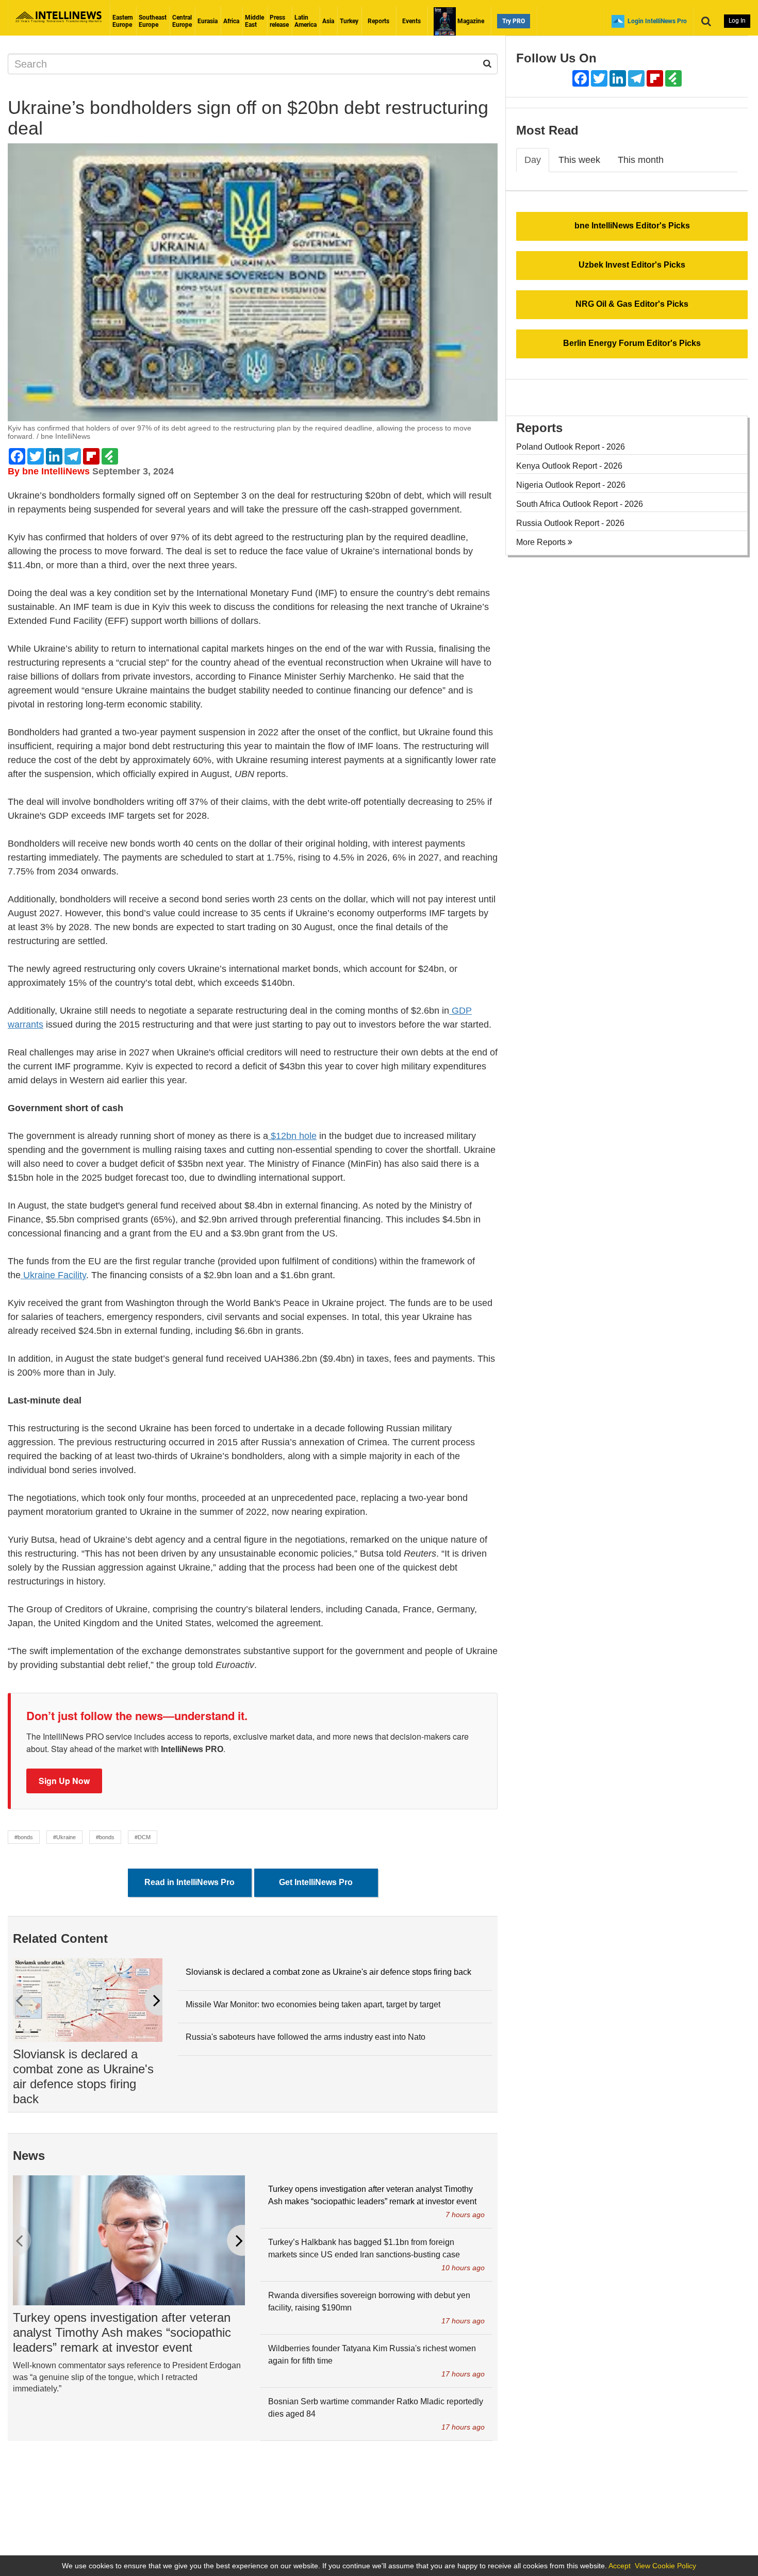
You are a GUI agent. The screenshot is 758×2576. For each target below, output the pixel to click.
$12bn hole (292, 1136)
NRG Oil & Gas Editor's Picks (632, 304)
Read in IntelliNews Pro (190, 1882)
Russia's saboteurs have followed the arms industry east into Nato (306, 2037)
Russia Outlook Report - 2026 (570, 523)
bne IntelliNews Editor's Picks (632, 226)
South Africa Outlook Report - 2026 (580, 504)
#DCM (143, 1837)
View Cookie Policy (665, 2566)
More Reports (542, 542)
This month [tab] (641, 160)
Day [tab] (533, 160)
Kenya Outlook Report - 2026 (569, 466)
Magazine (470, 21)
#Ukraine (64, 1837)
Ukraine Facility (53, 1275)
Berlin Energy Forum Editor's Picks (632, 343)
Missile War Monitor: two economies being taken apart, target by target (313, 2004)
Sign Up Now (64, 1781)
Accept (620, 2566)
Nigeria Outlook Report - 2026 (571, 485)
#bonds (24, 1837)
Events (411, 21)
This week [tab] (579, 160)
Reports (378, 21)
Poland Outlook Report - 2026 (571, 447)
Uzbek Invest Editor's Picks (632, 265)
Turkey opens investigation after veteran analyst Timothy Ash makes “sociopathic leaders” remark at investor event (122, 2332)
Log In (737, 21)
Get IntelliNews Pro (316, 1882)
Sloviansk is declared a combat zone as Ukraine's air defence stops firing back (83, 2076)
